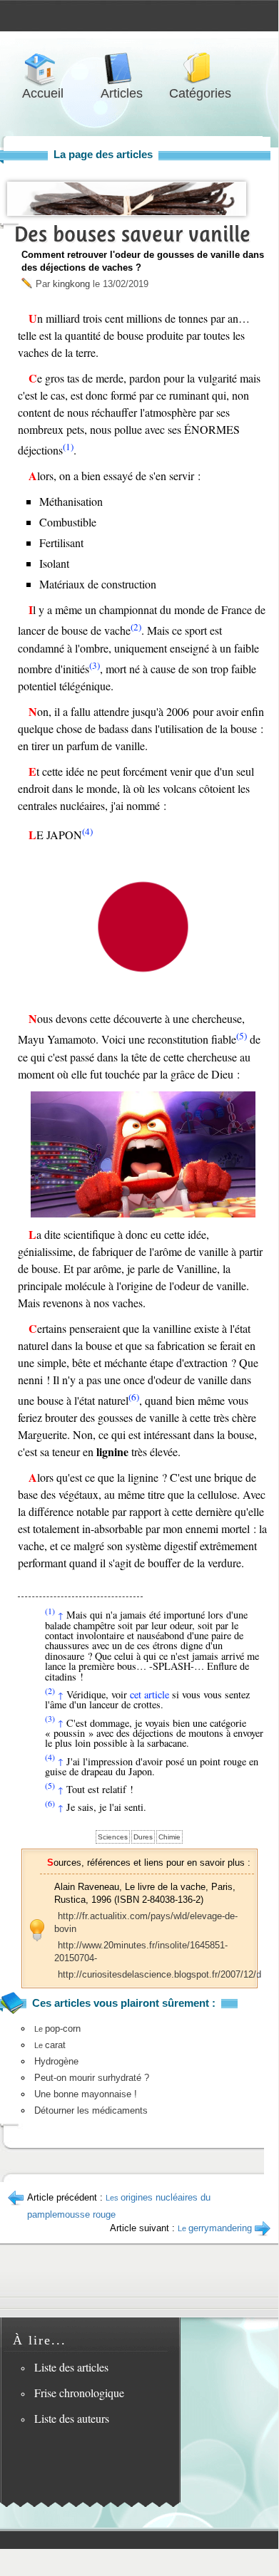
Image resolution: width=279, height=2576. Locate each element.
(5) (242, 1036)
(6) (134, 1397)
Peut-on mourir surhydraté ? (92, 2078)
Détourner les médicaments (91, 2110)
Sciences (113, 1837)
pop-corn (57, 2029)
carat (50, 2045)
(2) (136, 627)
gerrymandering (215, 2228)
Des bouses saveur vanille (132, 234)
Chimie (169, 1837)
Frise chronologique (79, 2393)
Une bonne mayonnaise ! (86, 2094)
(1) (68, 447)
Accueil (43, 69)
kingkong (71, 284)
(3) (95, 665)
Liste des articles (71, 2367)
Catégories (200, 69)
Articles (121, 69)
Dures (143, 1837)
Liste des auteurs (72, 2418)
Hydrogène (56, 2061)
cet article (149, 1694)
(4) (87, 831)
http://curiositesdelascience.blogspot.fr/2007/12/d (159, 1974)
